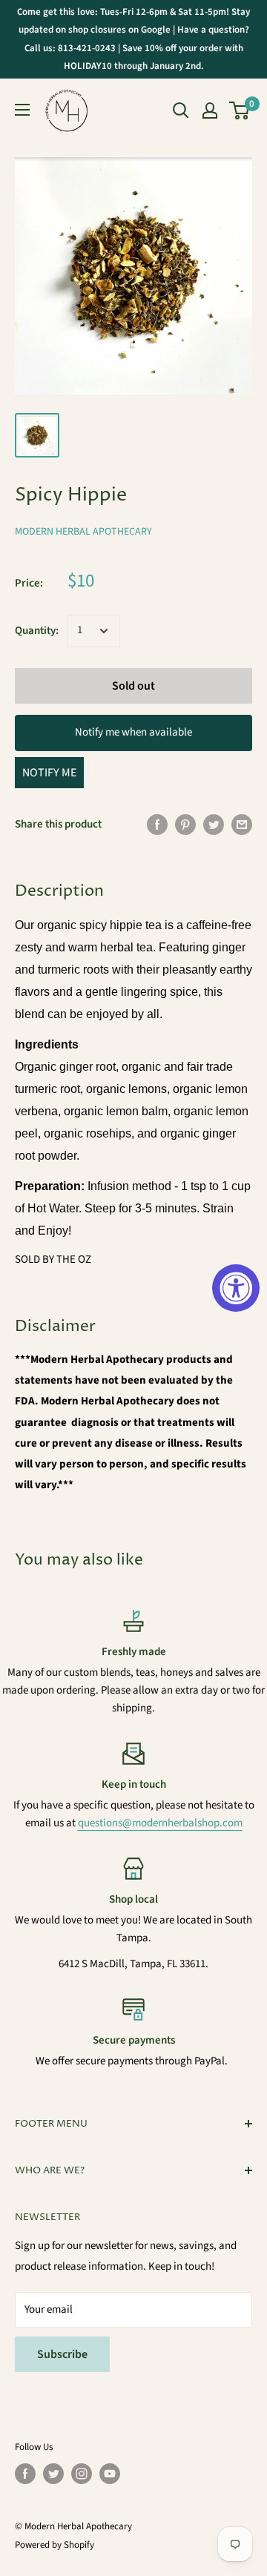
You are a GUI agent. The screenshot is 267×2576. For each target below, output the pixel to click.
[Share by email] (242, 825)
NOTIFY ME (49, 773)
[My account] (210, 110)
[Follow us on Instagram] (82, 2474)
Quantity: (37, 631)
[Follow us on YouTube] (110, 2474)
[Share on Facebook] (157, 825)
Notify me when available (133, 732)
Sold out (133, 686)
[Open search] (181, 110)
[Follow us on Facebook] (25, 2474)
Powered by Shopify (55, 2545)
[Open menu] (22, 110)
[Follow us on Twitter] (53, 2474)
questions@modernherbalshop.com (160, 1823)
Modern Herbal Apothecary (83, 532)
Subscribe (62, 2354)
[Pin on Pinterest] (185, 825)
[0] (240, 110)
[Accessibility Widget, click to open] (236, 1288)
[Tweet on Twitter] (214, 825)
